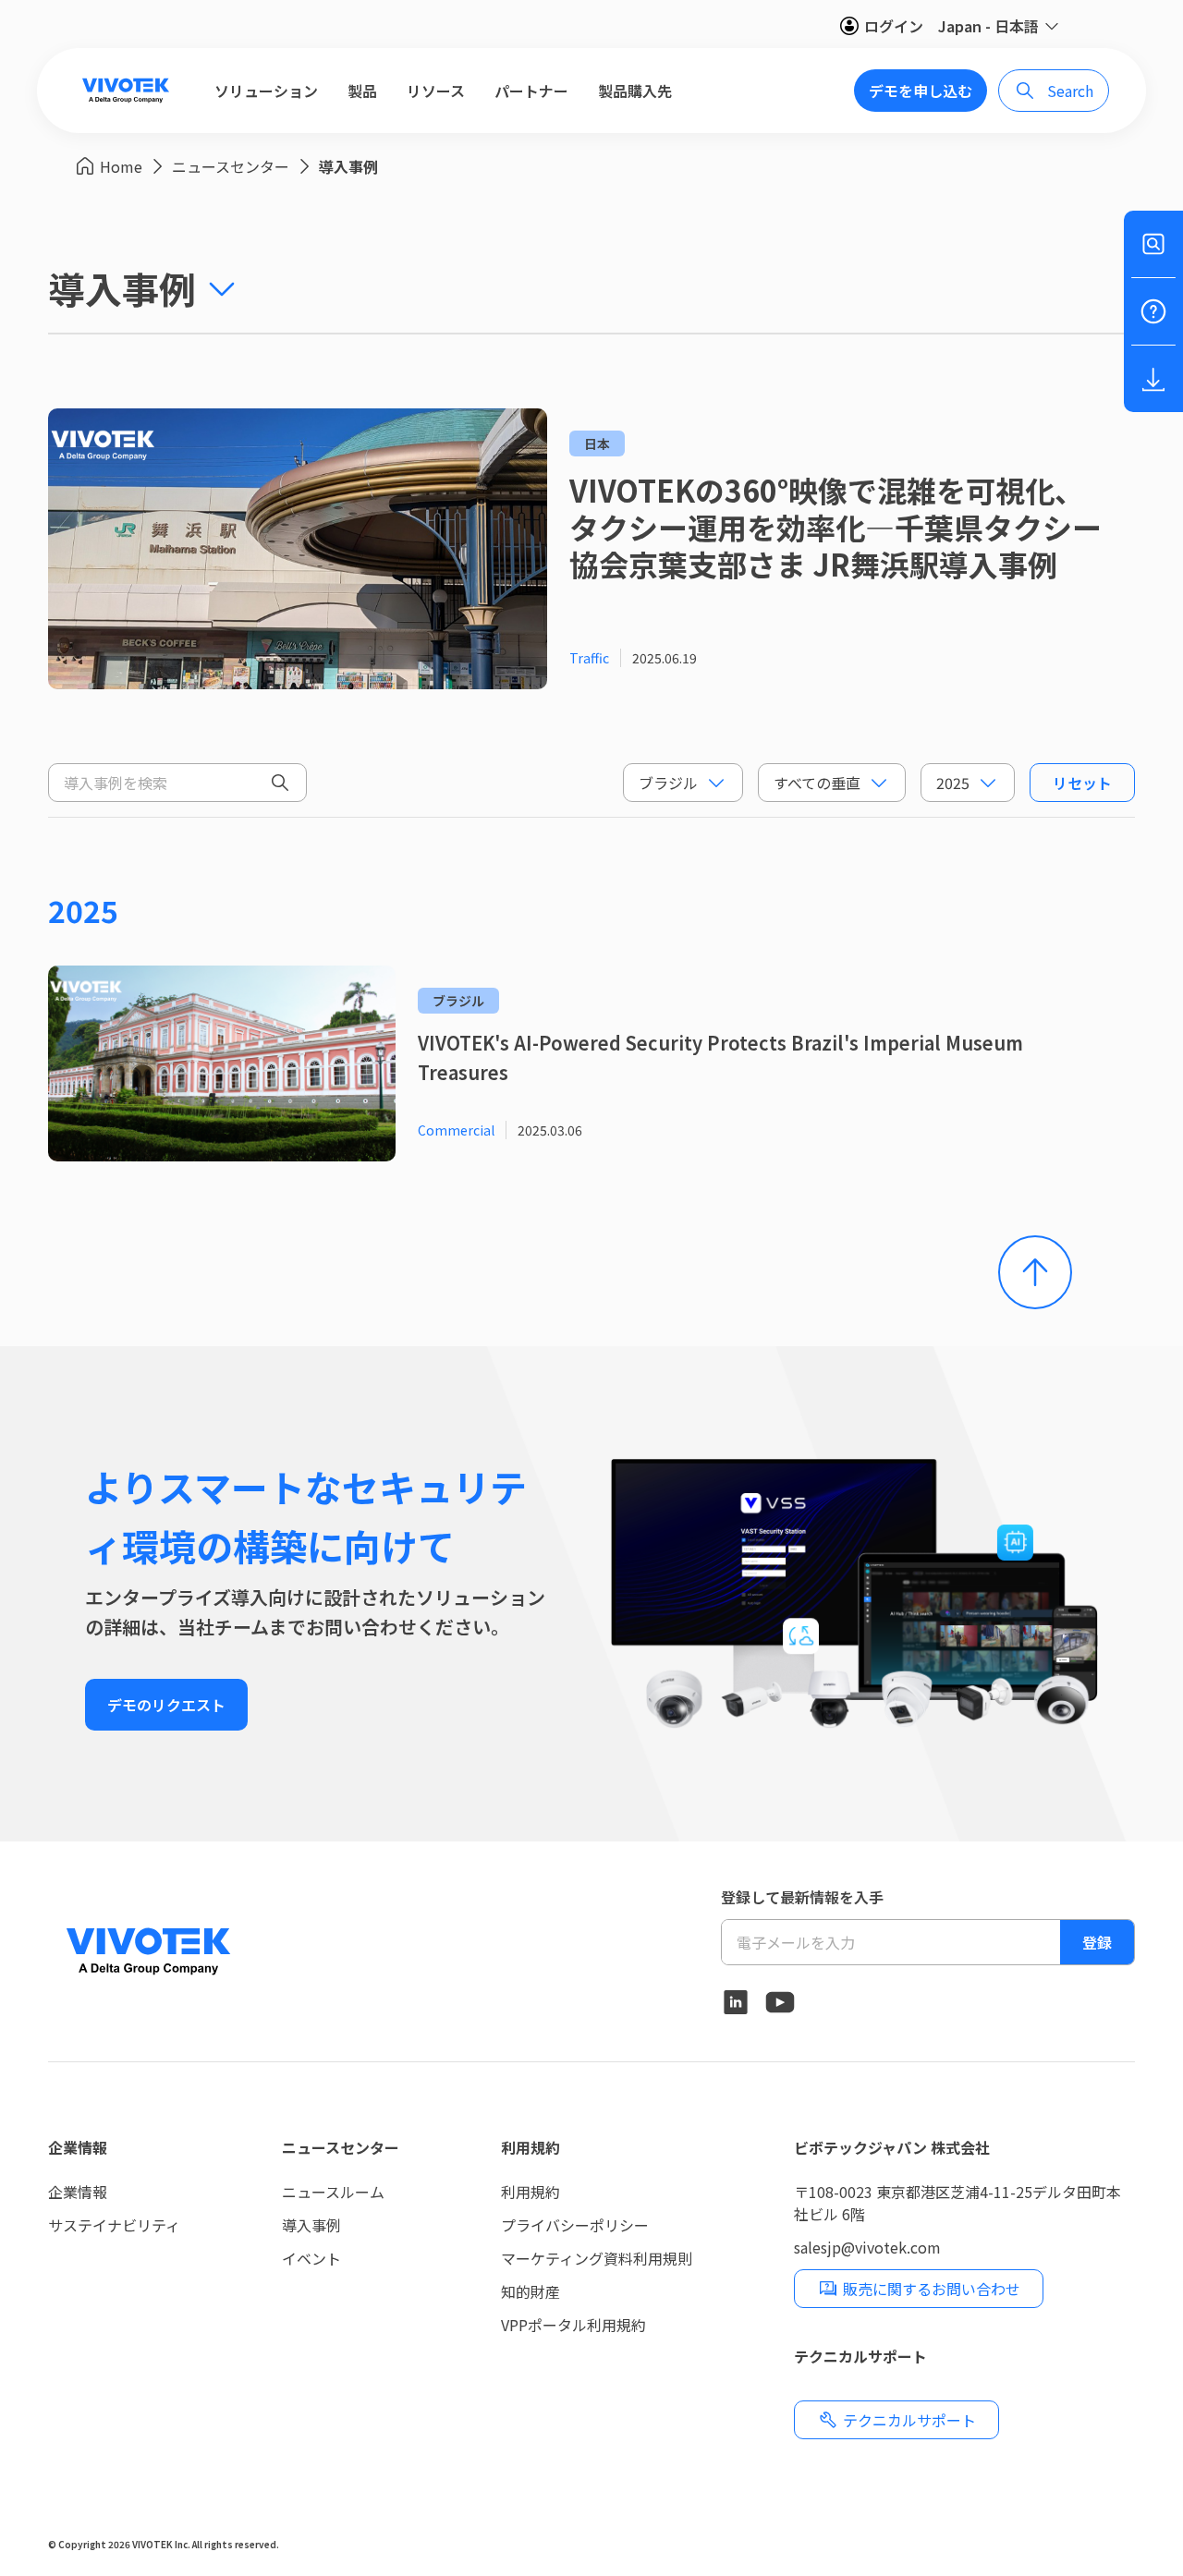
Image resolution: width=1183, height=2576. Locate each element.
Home (121, 166)
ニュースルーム (333, 2192)
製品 (362, 91)
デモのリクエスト (166, 1705)
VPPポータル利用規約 (573, 2325)
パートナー (531, 91)
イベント (311, 2258)
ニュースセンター (231, 166)
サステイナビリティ (114, 2225)
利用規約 (531, 2147)
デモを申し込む (921, 91)
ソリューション (266, 91)
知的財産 (531, 2291)
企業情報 (78, 2147)
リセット (1082, 783)
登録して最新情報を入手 (802, 1897)
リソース (436, 91)
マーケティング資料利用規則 (597, 2258)
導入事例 (348, 166)
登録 (1097, 1942)
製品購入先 (635, 91)
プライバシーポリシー (575, 2225)
